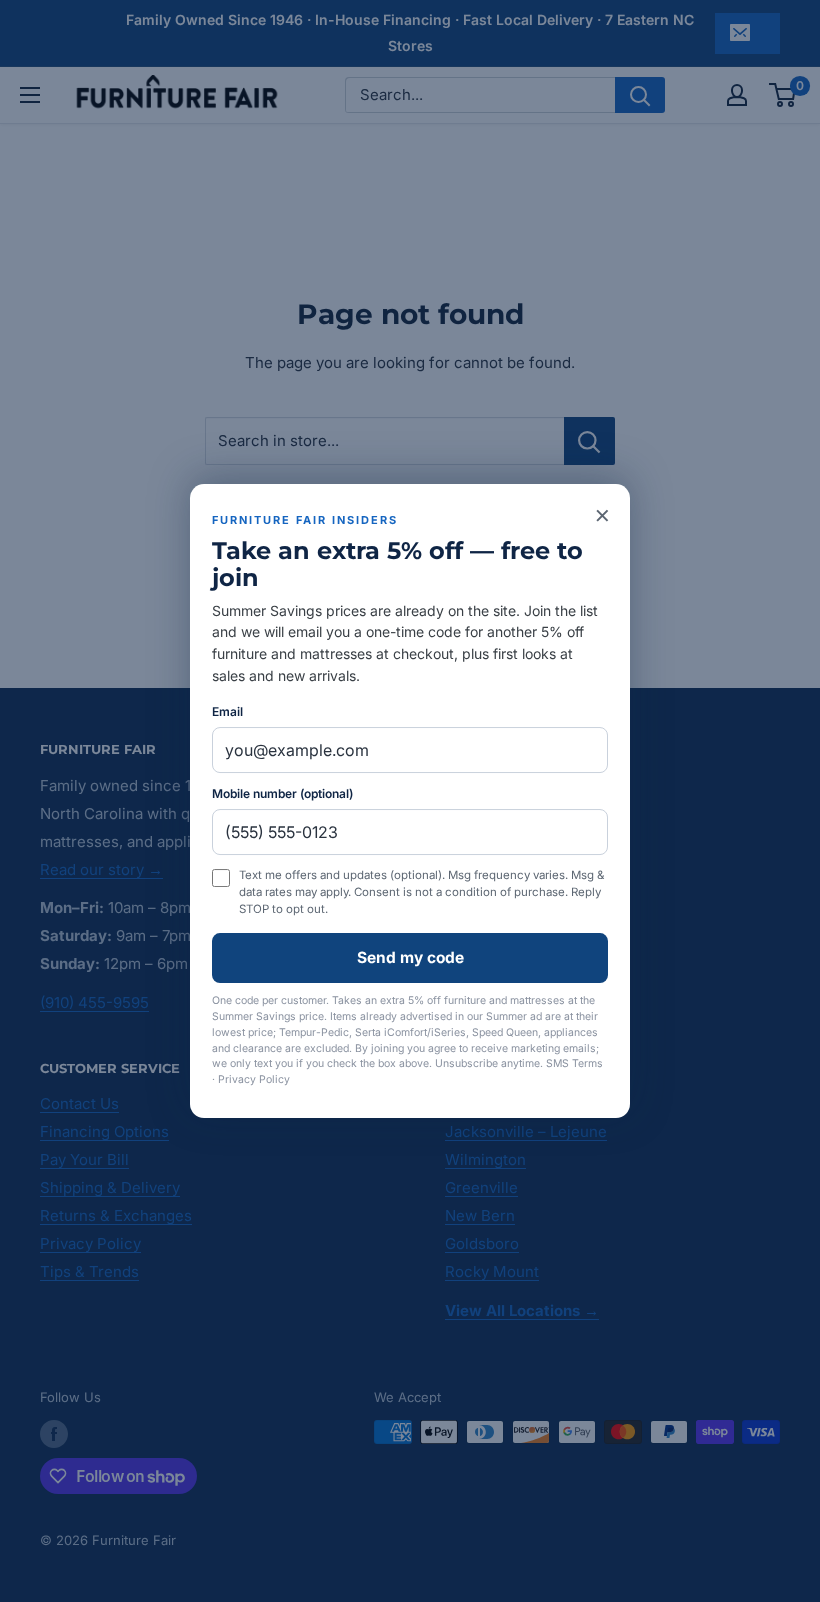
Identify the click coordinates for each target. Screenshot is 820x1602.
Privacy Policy (254, 1079)
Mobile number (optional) (282, 793)
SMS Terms (574, 1063)
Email (227, 711)
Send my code (410, 957)
